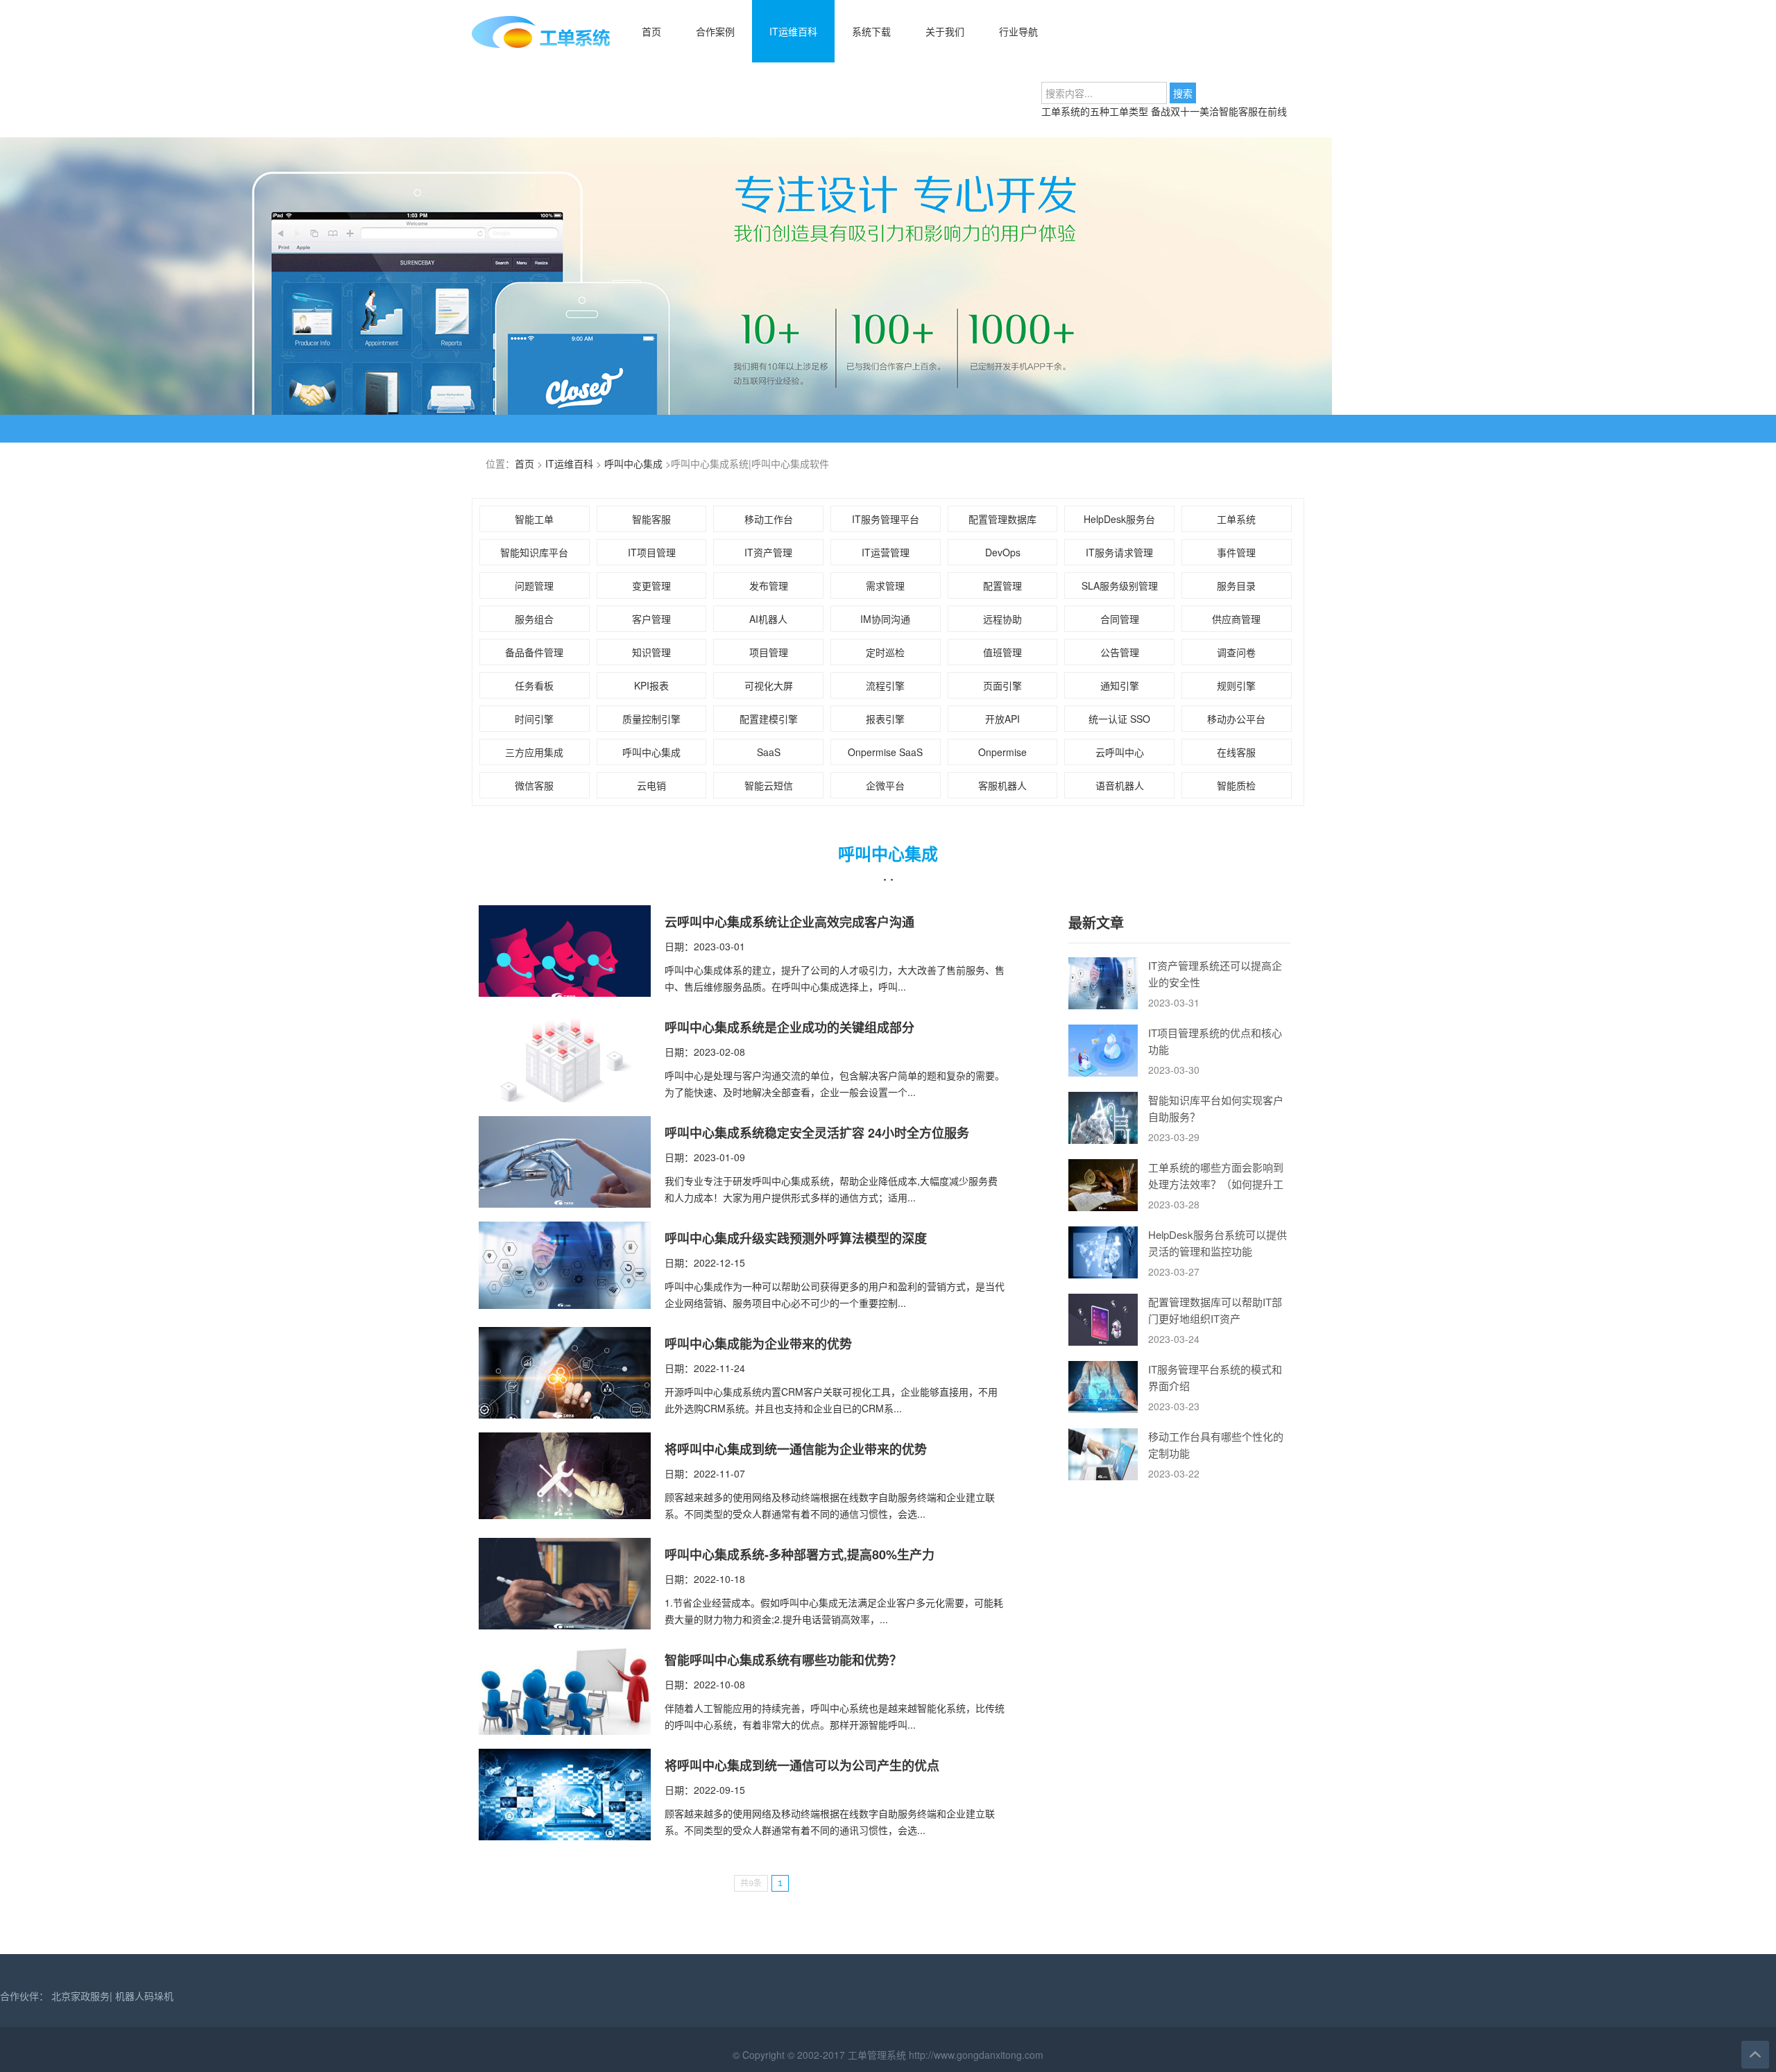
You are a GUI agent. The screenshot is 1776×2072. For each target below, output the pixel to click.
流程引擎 (885, 685)
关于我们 (945, 31)
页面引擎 (1002, 685)
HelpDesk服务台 (1119, 519)
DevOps (1003, 552)
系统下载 (871, 31)
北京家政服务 (80, 1996)
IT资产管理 (768, 552)
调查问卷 (1236, 652)
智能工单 (534, 519)
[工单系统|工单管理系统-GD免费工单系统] (541, 45)
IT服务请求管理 (1119, 552)
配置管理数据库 (1002, 519)
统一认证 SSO (1119, 719)
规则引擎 (1236, 685)
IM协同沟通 (885, 619)
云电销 (651, 785)
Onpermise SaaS (885, 752)
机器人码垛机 (144, 1996)
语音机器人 (1120, 785)
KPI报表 (651, 685)
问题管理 (534, 585)
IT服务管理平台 (886, 519)
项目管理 (769, 652)
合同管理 (1120, 619)
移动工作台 (769, 519)
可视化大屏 (769, 685)
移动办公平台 (1236, 719)
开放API (1002, 719)
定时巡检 (885, 652)
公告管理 (1120, 652)
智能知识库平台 (534, 552)
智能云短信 (769, 785)
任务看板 (534, 685)
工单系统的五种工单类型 (1096, 111)
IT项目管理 (652, 552)
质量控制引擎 (651, 719)
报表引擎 (885, 719)
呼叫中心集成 (633, 463)
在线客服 (1236, 752)
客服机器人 (1002, 785)
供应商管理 (1236, 619)
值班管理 (1002, 652)
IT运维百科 (793, 31)
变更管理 (651, 585)
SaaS (769, 752)
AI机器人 (768, 619)
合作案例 (715, 31)
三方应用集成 (534, 752)
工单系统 (1236, 519)
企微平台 (885, 785)
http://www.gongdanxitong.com (975, 2055)
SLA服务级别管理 (1120, 585)
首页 (651, 31)
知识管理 (651, 652)
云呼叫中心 (1120, 752)
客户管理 (651, 619)
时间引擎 (534, 719)
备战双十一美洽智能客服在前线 (1219, 111)
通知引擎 (1120, 685)
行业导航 (1018, 31)
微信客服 (534, 785)
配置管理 (1002, 585)
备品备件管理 (534, 652)
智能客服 (651, 519)
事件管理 (1236, 552)
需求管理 (885, 585)
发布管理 (769, 585)
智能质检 (1236, 785)
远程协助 (1002, 619)
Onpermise (1002, 752)
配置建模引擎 (769, 719)
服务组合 (534, 619)
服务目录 (1236, 585)
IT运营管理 (886, 552)
